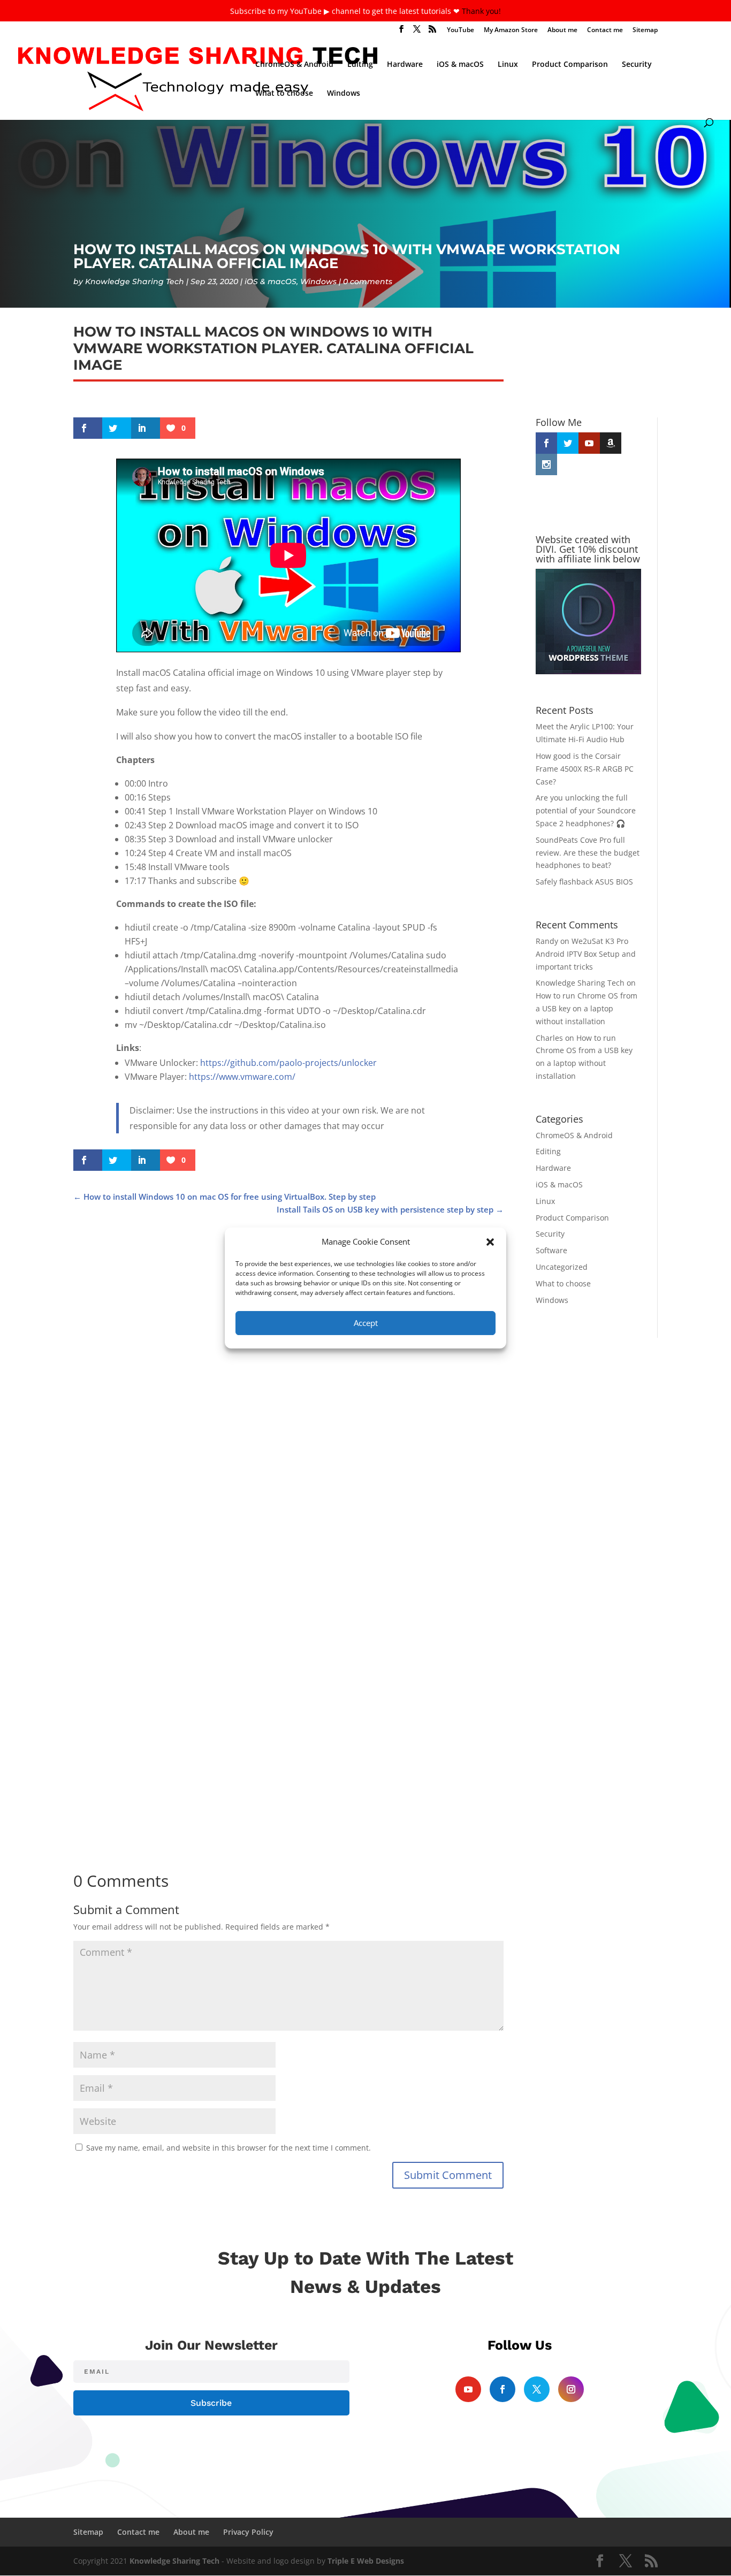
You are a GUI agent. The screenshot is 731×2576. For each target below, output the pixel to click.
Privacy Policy (248, 2532)
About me (562, 31)
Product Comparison (570, 65)
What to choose (284, 94)
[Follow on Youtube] (468, 2389)
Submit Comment (448, 2175)
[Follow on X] (537, 2389)
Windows (344, 94)
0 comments (368, 281)
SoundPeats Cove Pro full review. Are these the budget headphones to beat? (588, 853)
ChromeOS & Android (294, 65)
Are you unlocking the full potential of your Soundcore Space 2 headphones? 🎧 (272, 1817)
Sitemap (645, 31)
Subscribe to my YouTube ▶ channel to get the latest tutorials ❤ (346, 11)
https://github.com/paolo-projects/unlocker (288, 1063)
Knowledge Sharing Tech (135, 281)
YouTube (460, 31)
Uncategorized (562, 1267)
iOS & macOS (460, 65)
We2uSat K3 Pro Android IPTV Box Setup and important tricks (586, 954)
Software (551, 1250)
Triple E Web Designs (366, 2561)
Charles (549, 1038)
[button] (490, 1242)
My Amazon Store (511, 31)
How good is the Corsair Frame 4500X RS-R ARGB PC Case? (226, 1497)
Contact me (605, 31)
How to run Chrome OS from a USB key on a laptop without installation (587, 1008)
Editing (360, 65)
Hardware (405, 65)
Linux (508, 65)
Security (637, 65)
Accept (366, 1323)
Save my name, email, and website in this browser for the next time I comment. (229, 2148)
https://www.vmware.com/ (242, 1077)
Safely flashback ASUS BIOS (584, 882)
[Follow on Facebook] (502, 2389)
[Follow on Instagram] (571, 2389)
